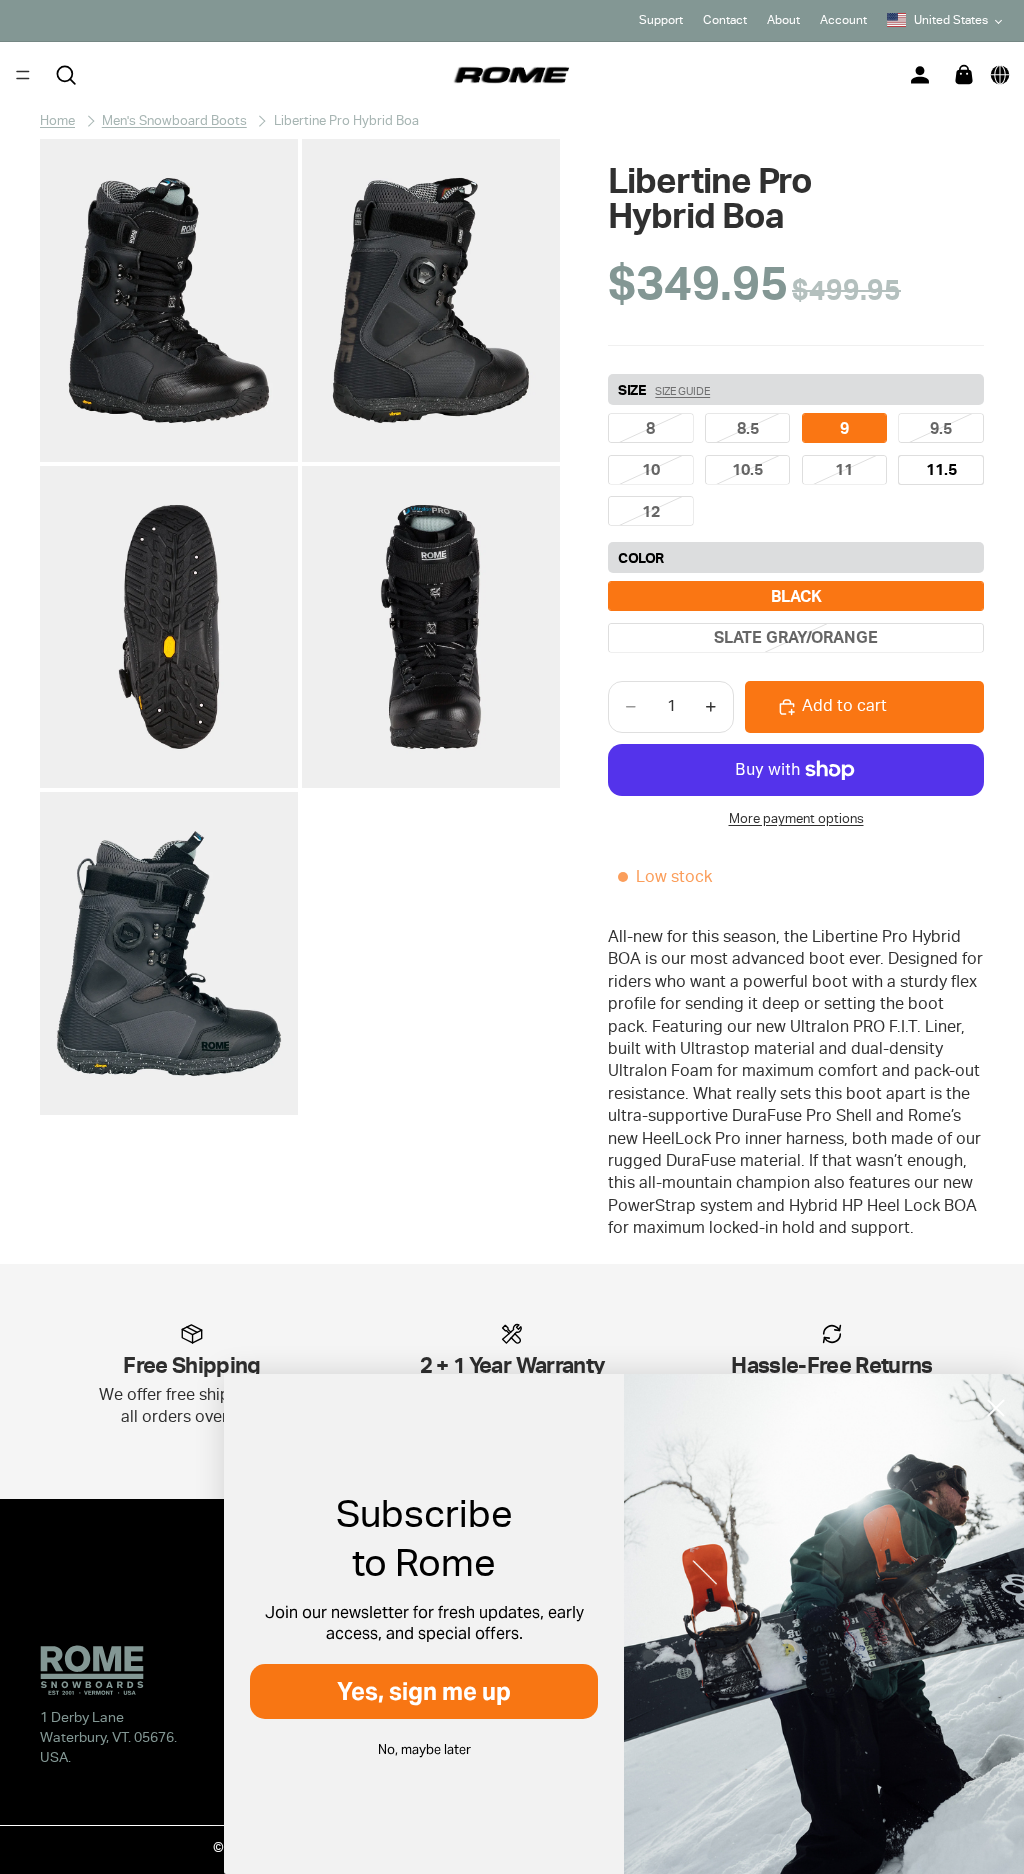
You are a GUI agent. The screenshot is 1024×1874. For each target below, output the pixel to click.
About (783, 20)
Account (843, 20)
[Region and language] (1000, 75)
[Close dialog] (996, 1408)
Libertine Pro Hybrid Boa (346, 120)
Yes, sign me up (424, 1691)
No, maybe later (424, 1749)
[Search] (66, 75)
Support (661, 20)
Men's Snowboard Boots (174, 120)
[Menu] (23, 75)
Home (57, 120)
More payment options (796, 818)
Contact (725, 20)
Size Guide (682, 391)
